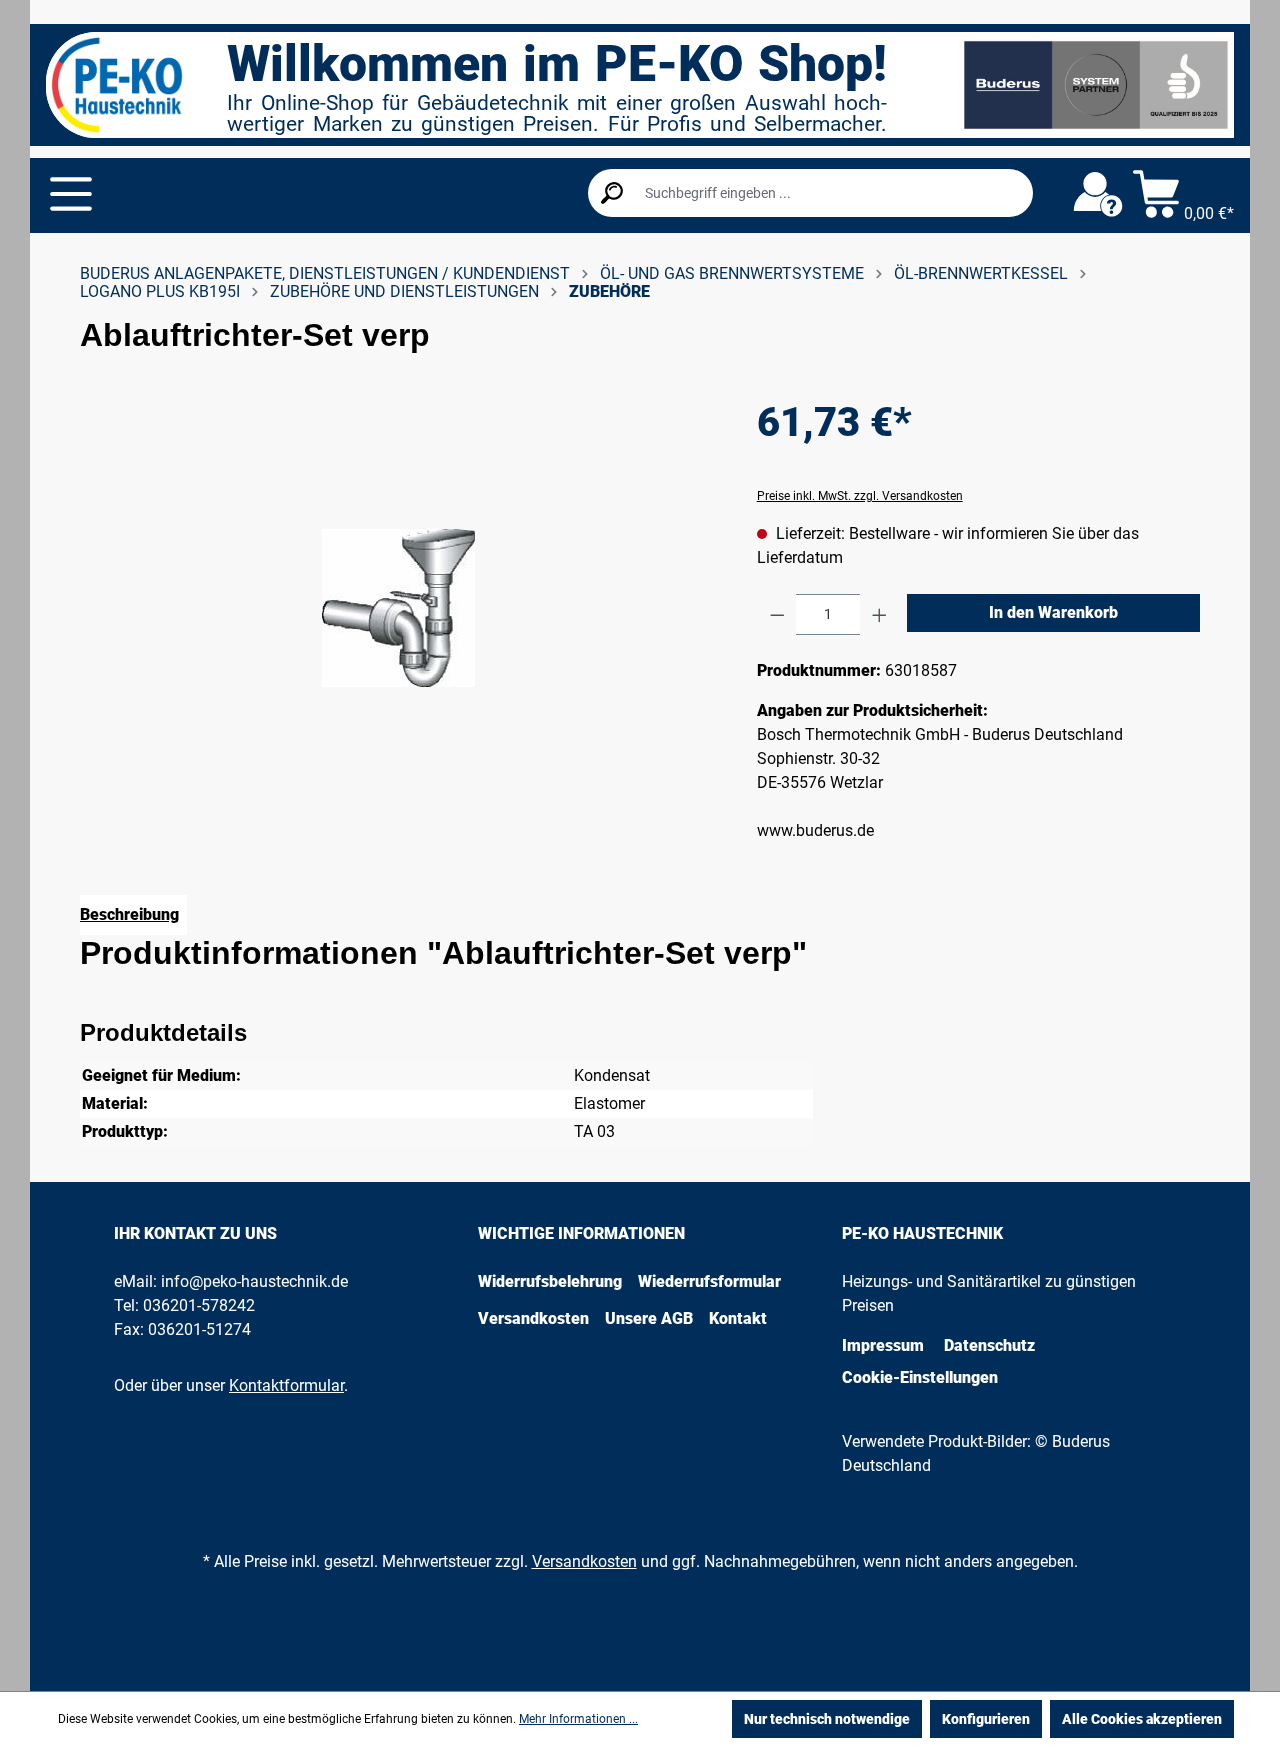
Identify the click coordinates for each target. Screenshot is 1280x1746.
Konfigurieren (986, 1719)
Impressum (883, 1345)
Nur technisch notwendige (827, 1719)
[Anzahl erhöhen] (879, 614)
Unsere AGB (649, 1318)
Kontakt (738, 1318)
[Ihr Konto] (1098, 195)
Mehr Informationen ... (578, 1719)
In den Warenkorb (1053, 612)
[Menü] (71, 194)
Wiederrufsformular (709, 1281)
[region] (398, 608)
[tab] (133, 915)
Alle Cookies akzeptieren (1142, 1719)
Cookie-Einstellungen (920, 1377)
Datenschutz (989, 1345)
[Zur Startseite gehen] (117, 85)
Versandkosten (533, 1318)
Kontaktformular (286, 1385)
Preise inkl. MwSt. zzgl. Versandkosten (860, 496)
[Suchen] (612, 193)
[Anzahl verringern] (777, 614)
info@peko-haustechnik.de (254, 1281)
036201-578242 (199, 1305)
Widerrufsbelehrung (550, 1281)
